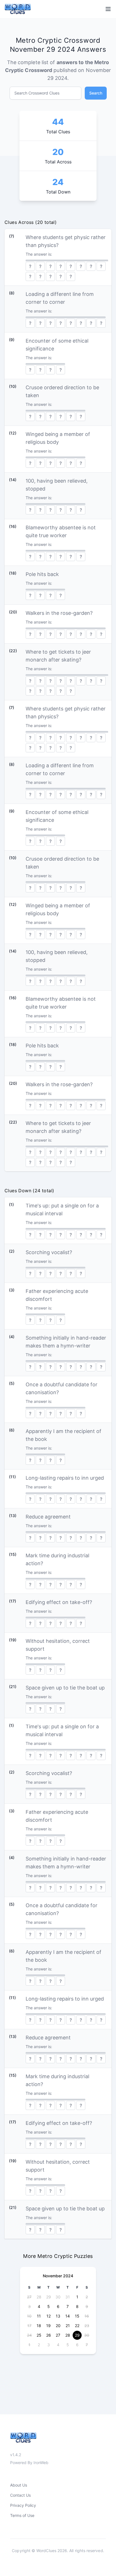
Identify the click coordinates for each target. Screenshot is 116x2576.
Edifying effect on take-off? (59, 1602)
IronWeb (41, 2463)
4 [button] (39, 2306)
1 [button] (77, 2297)
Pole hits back (42, 574)
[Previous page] (29, 2276)
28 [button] (39, 2297)
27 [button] (58, 2335)
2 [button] (39, 2345)
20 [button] (58, 2326)
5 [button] (49, 2306)
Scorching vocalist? (49, 1252)
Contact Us (20, 2495)
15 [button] (77, 2316)
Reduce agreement (48, 1517)
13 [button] (58, 2316)
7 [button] (68, 2306)
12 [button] (49, 2316)
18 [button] (39, 2326)
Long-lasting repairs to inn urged (65, 1478)
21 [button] (68, 2326)
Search (96, 93)
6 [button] (58, 2306)
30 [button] (58, 2297)
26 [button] (49, 2335)
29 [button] (49, 2297)
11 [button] (39, 2316)
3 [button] (49, 2345)
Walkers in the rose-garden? (59, 613)
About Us (19, 2485)
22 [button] (77, 2326)
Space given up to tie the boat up (65, 1688)
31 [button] (68, 2297)
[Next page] (87, 2276)
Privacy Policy (23, 2505)
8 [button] (77, 2306)
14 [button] (68, 2316)
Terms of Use (22, 2515)
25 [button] (39, 2335)
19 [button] (48, 2326)
